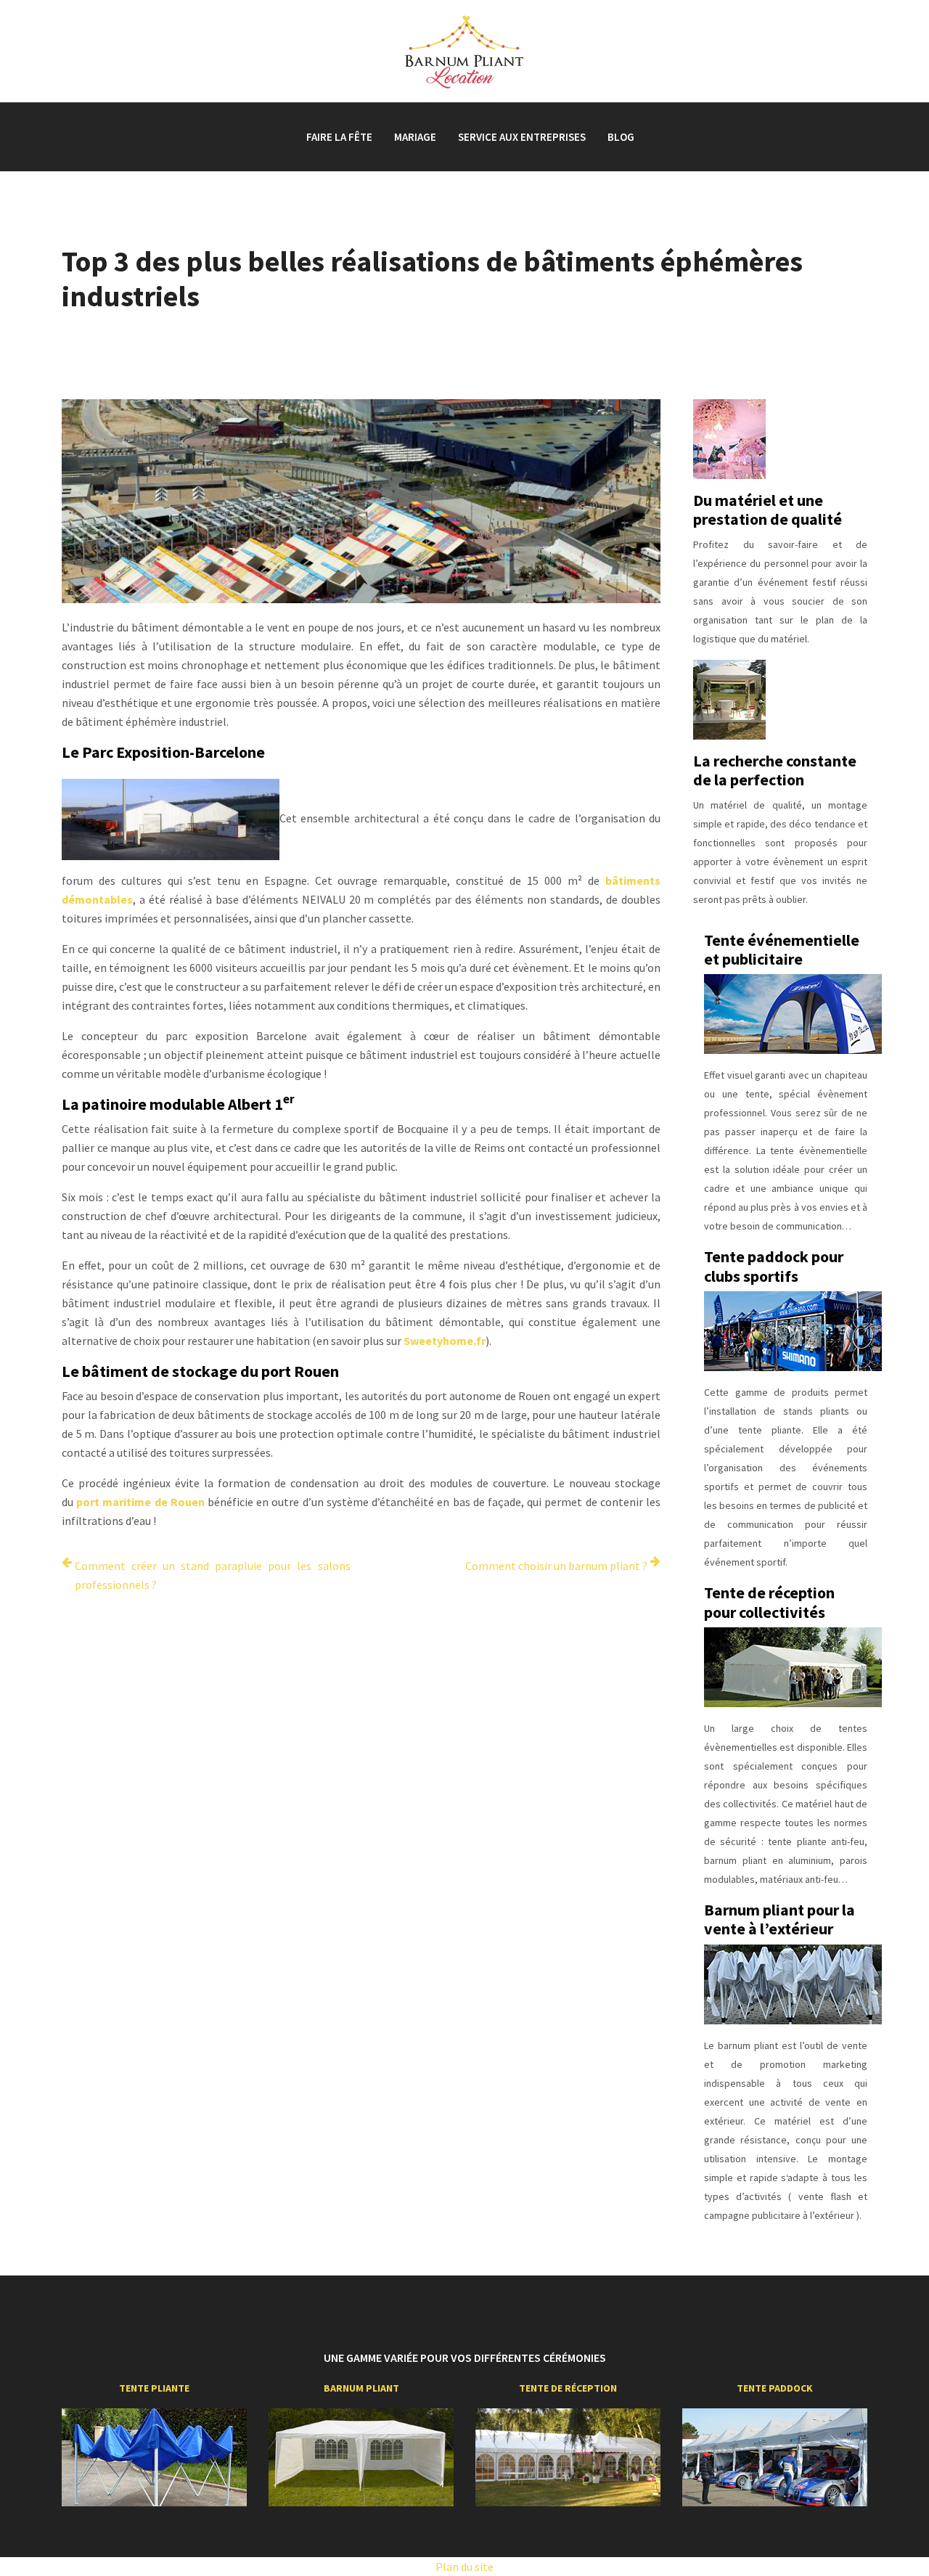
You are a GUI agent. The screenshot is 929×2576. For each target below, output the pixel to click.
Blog (621, 137)
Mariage (415, 137)
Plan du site (464, 2567)
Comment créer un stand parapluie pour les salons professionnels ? (213, 1575)
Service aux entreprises (522, 137)
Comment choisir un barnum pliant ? (556, 1566)
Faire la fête (339, 137)
